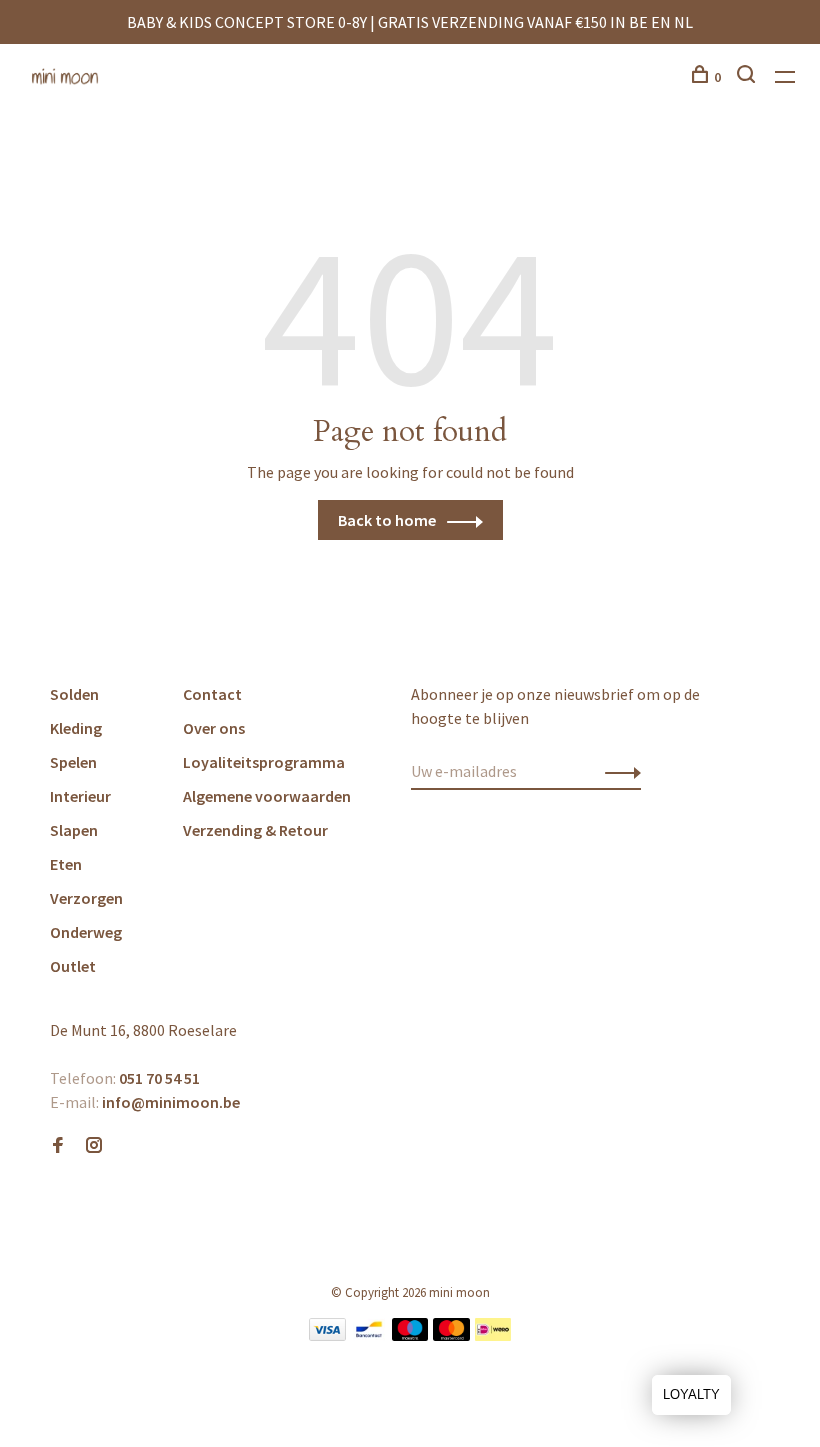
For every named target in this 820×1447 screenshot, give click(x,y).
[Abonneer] (617, 771)
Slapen (74, 830)
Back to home (387, 520)
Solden (74, 694)
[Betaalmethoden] (327, 1335)
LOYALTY (691, 1394)
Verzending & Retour (255, 830)
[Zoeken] (748, 77)
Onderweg (86, 932)
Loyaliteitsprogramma (264, 762)
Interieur (80, 796)
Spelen (73, 762)
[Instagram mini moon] (94, 1146)
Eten (66, 864)
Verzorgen (86, 898)
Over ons (214, 728)
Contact (212, 694)
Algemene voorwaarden (267, 796)
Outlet (73, 966)
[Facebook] (58, 1146)
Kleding (76, 728)
